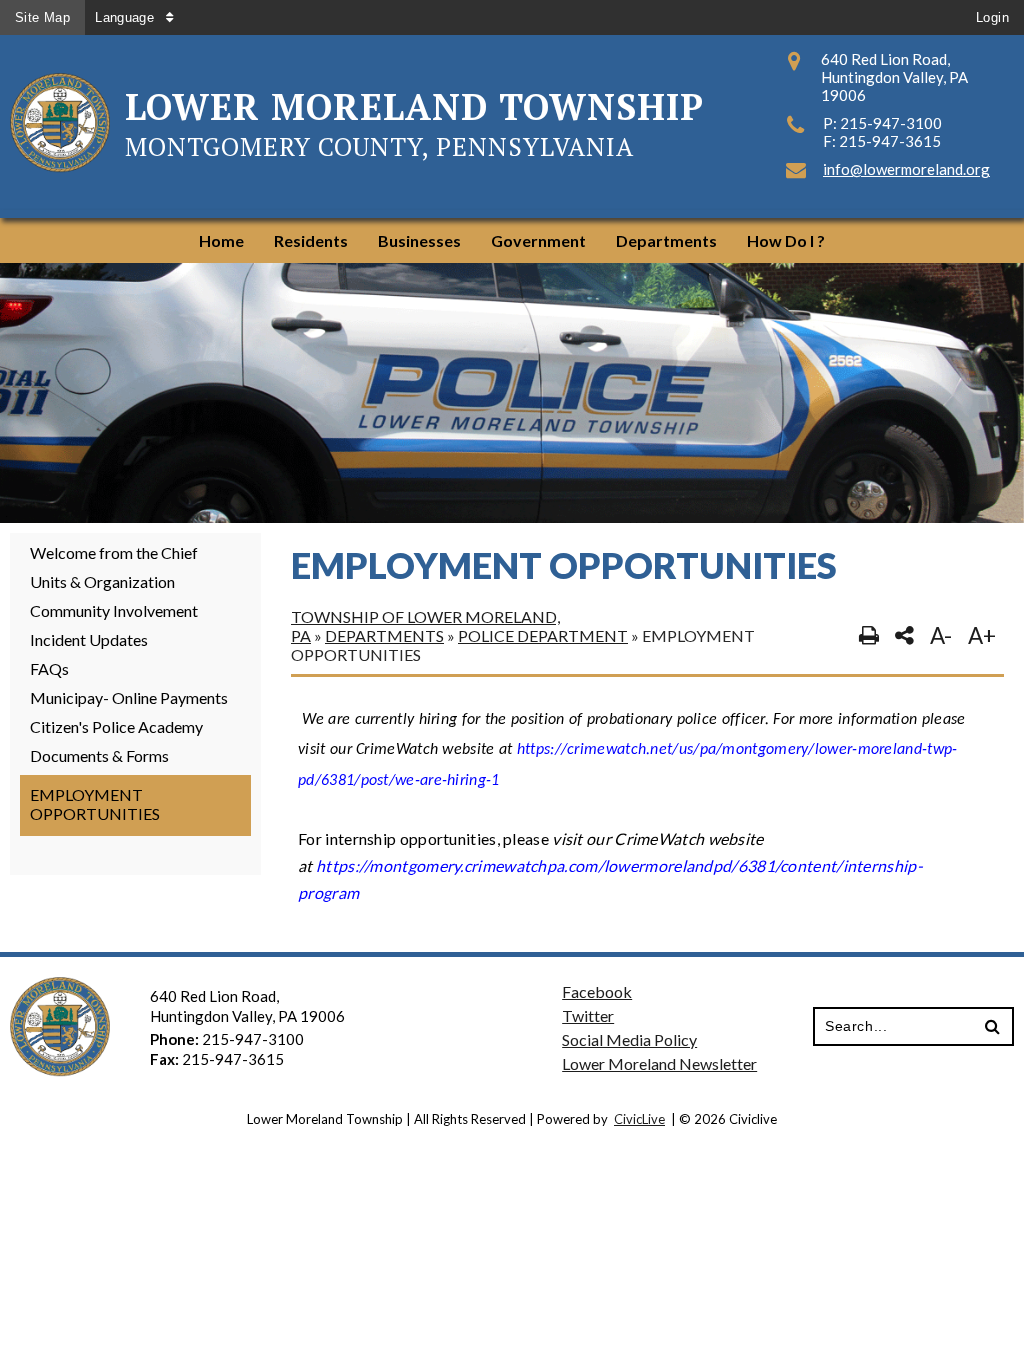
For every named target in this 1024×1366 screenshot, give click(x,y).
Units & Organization (102, 581)
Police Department (543, 635)
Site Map (42, 17)
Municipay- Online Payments (129, 697)
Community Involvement (114, 610)
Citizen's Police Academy (116, 726)
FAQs (49, 668)
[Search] (993, 1027)
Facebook (597, 991)
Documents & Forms (99, 755)
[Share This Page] (904, 636)
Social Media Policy (629, 1039)
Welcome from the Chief (114, 552)
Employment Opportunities (95, 804)
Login (992, 17)
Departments (384, 635)
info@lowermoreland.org (906, 169)
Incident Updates (89, 639)
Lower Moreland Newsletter (659, 1063)
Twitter (588, 1015)
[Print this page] (869, 636)
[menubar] (512, 240)
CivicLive (639, 1119)
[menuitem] (221, 240)
